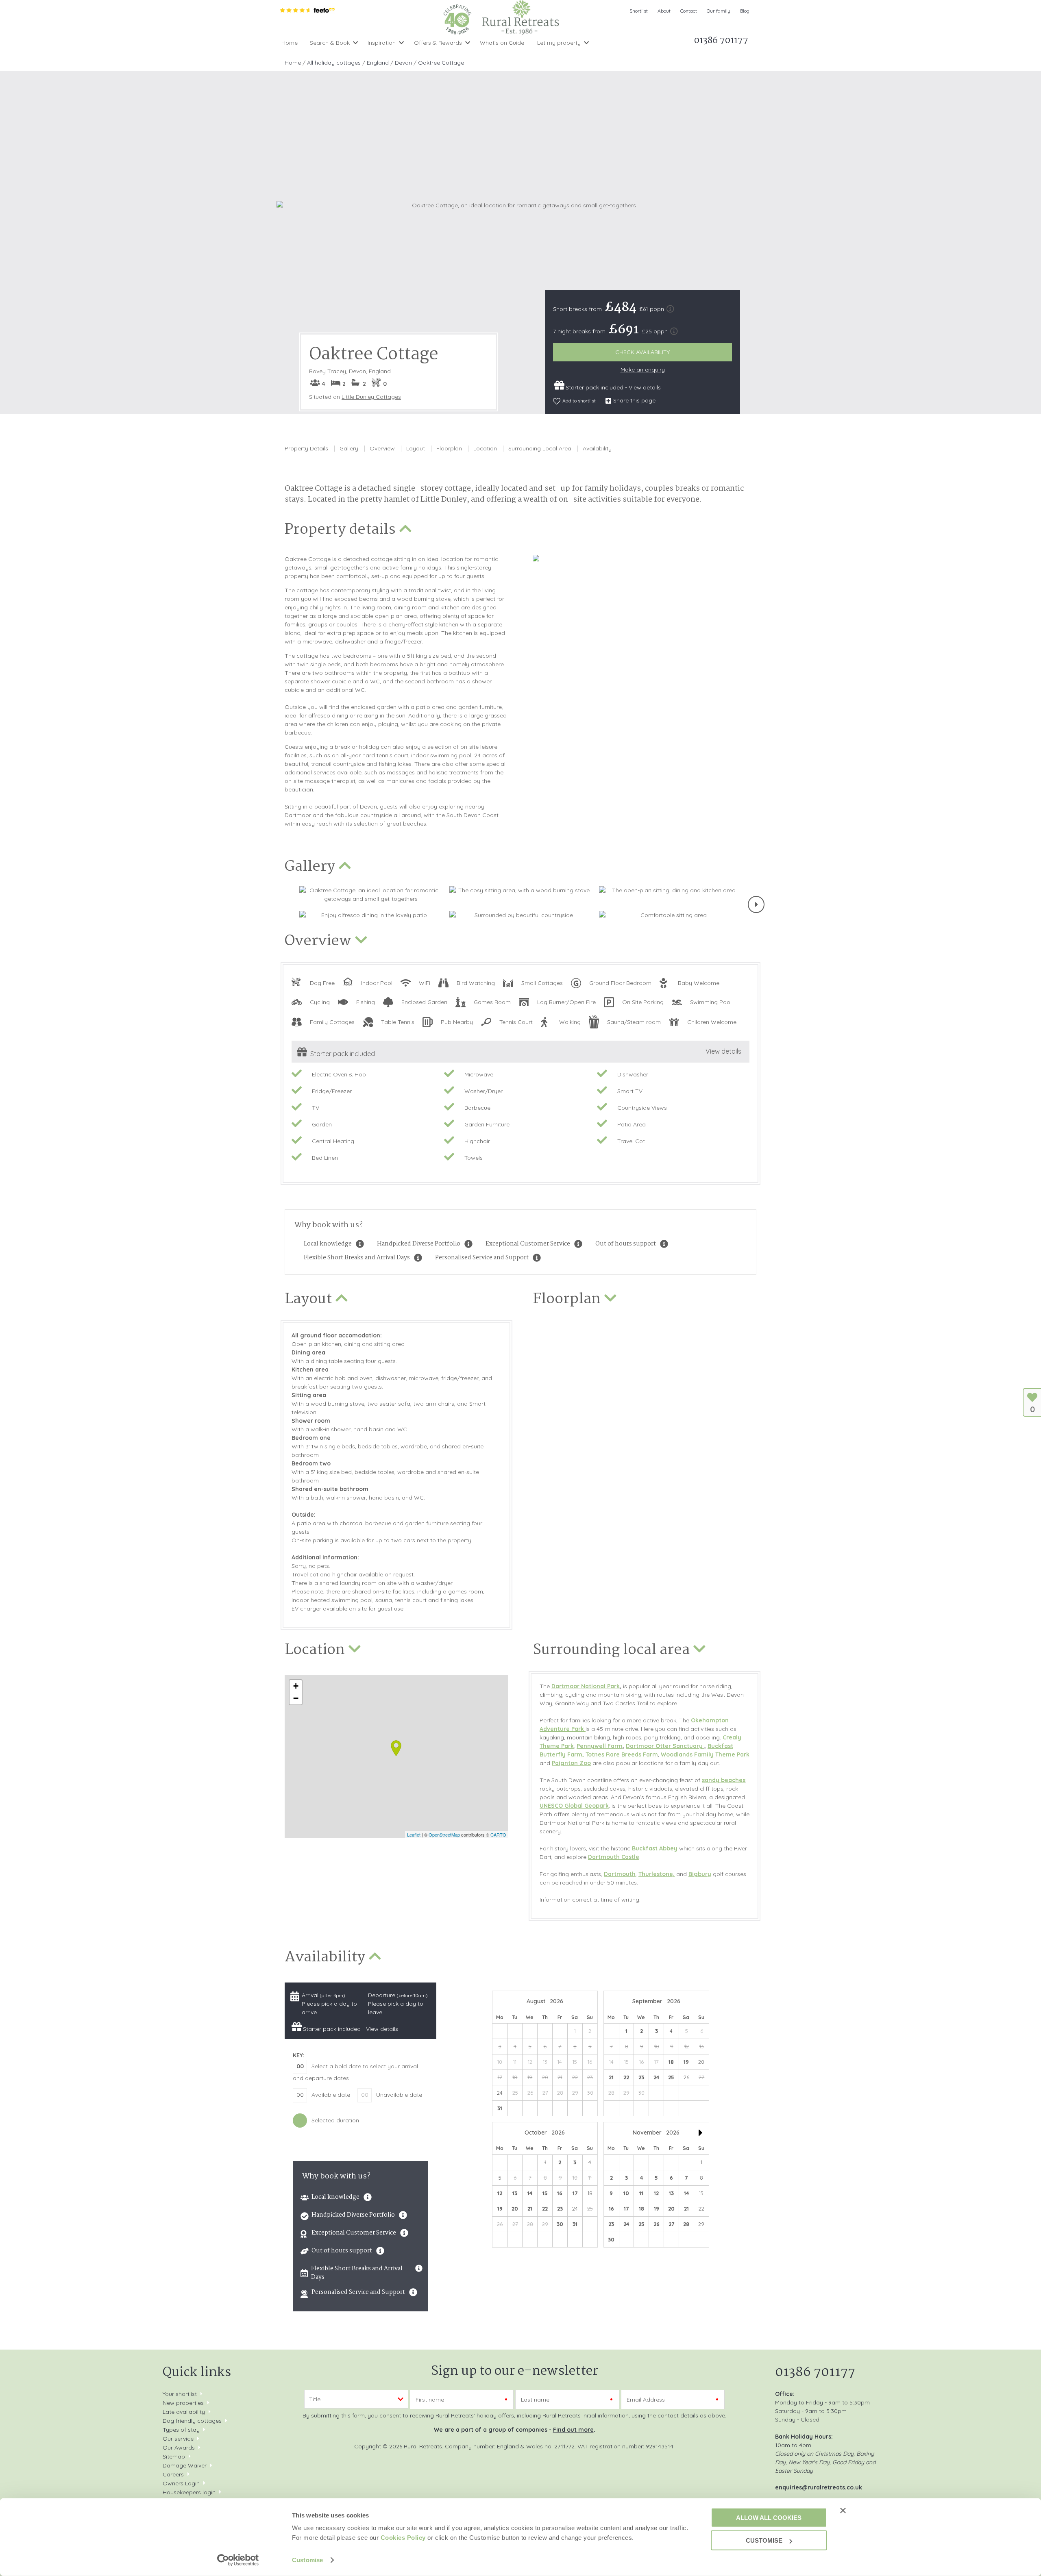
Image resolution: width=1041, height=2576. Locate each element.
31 (500, 2108)
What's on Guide (502, 43)
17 (575, 2193)
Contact (689, 11)
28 (686, 2224)
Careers (173, 2474)
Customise (307, 2560)
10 (626, 2193)
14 (530, 2193)
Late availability (184, 2412)
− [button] (296, 1698)
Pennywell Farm (600, 1746)
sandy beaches (724, 1780)
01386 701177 (815, 2373)
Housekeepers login (189, 2492)
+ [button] (296, 1686)
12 (500, 2193)
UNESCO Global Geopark (574, 1806)
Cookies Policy (403, 2538)
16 (560, 2193)
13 (515, 2193)
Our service (178, 2439)
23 (641, 2077)
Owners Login (181, 2483)
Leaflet (414, 1835)
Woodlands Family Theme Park (705, 1754)
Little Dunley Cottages (371, 397)
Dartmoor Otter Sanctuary (665, 1746)
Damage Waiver (185, 2465)
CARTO (498, 1835)
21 (611, 2077)
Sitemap (174, 2456)
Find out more (573, 2430)
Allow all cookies (769, 2517)
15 (545, 2193)
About (664, 11)
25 (671, 2077)
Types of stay (181, 2430)
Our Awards (179, 2448)
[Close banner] (843, 2510)
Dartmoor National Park (586, 1686)
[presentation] (756, 904)
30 (560, 2224)
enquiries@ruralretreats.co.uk (819, 2487)
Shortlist (639, 11)
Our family (719, 11)
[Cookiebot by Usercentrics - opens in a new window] (238, 2560)
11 (641, 2193)
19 (686, 2062)
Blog (745, 11)
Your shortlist (180, 2394)
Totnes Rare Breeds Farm (622, 1754)
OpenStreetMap (444, 1835)
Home (290, 43)
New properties (184, 2403)
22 (626, 2077)
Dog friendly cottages (192, 2421)
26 (657, 2224)
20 (515, 2209)
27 (671, 2224)
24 (656, 2077)
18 (671, 2062)
